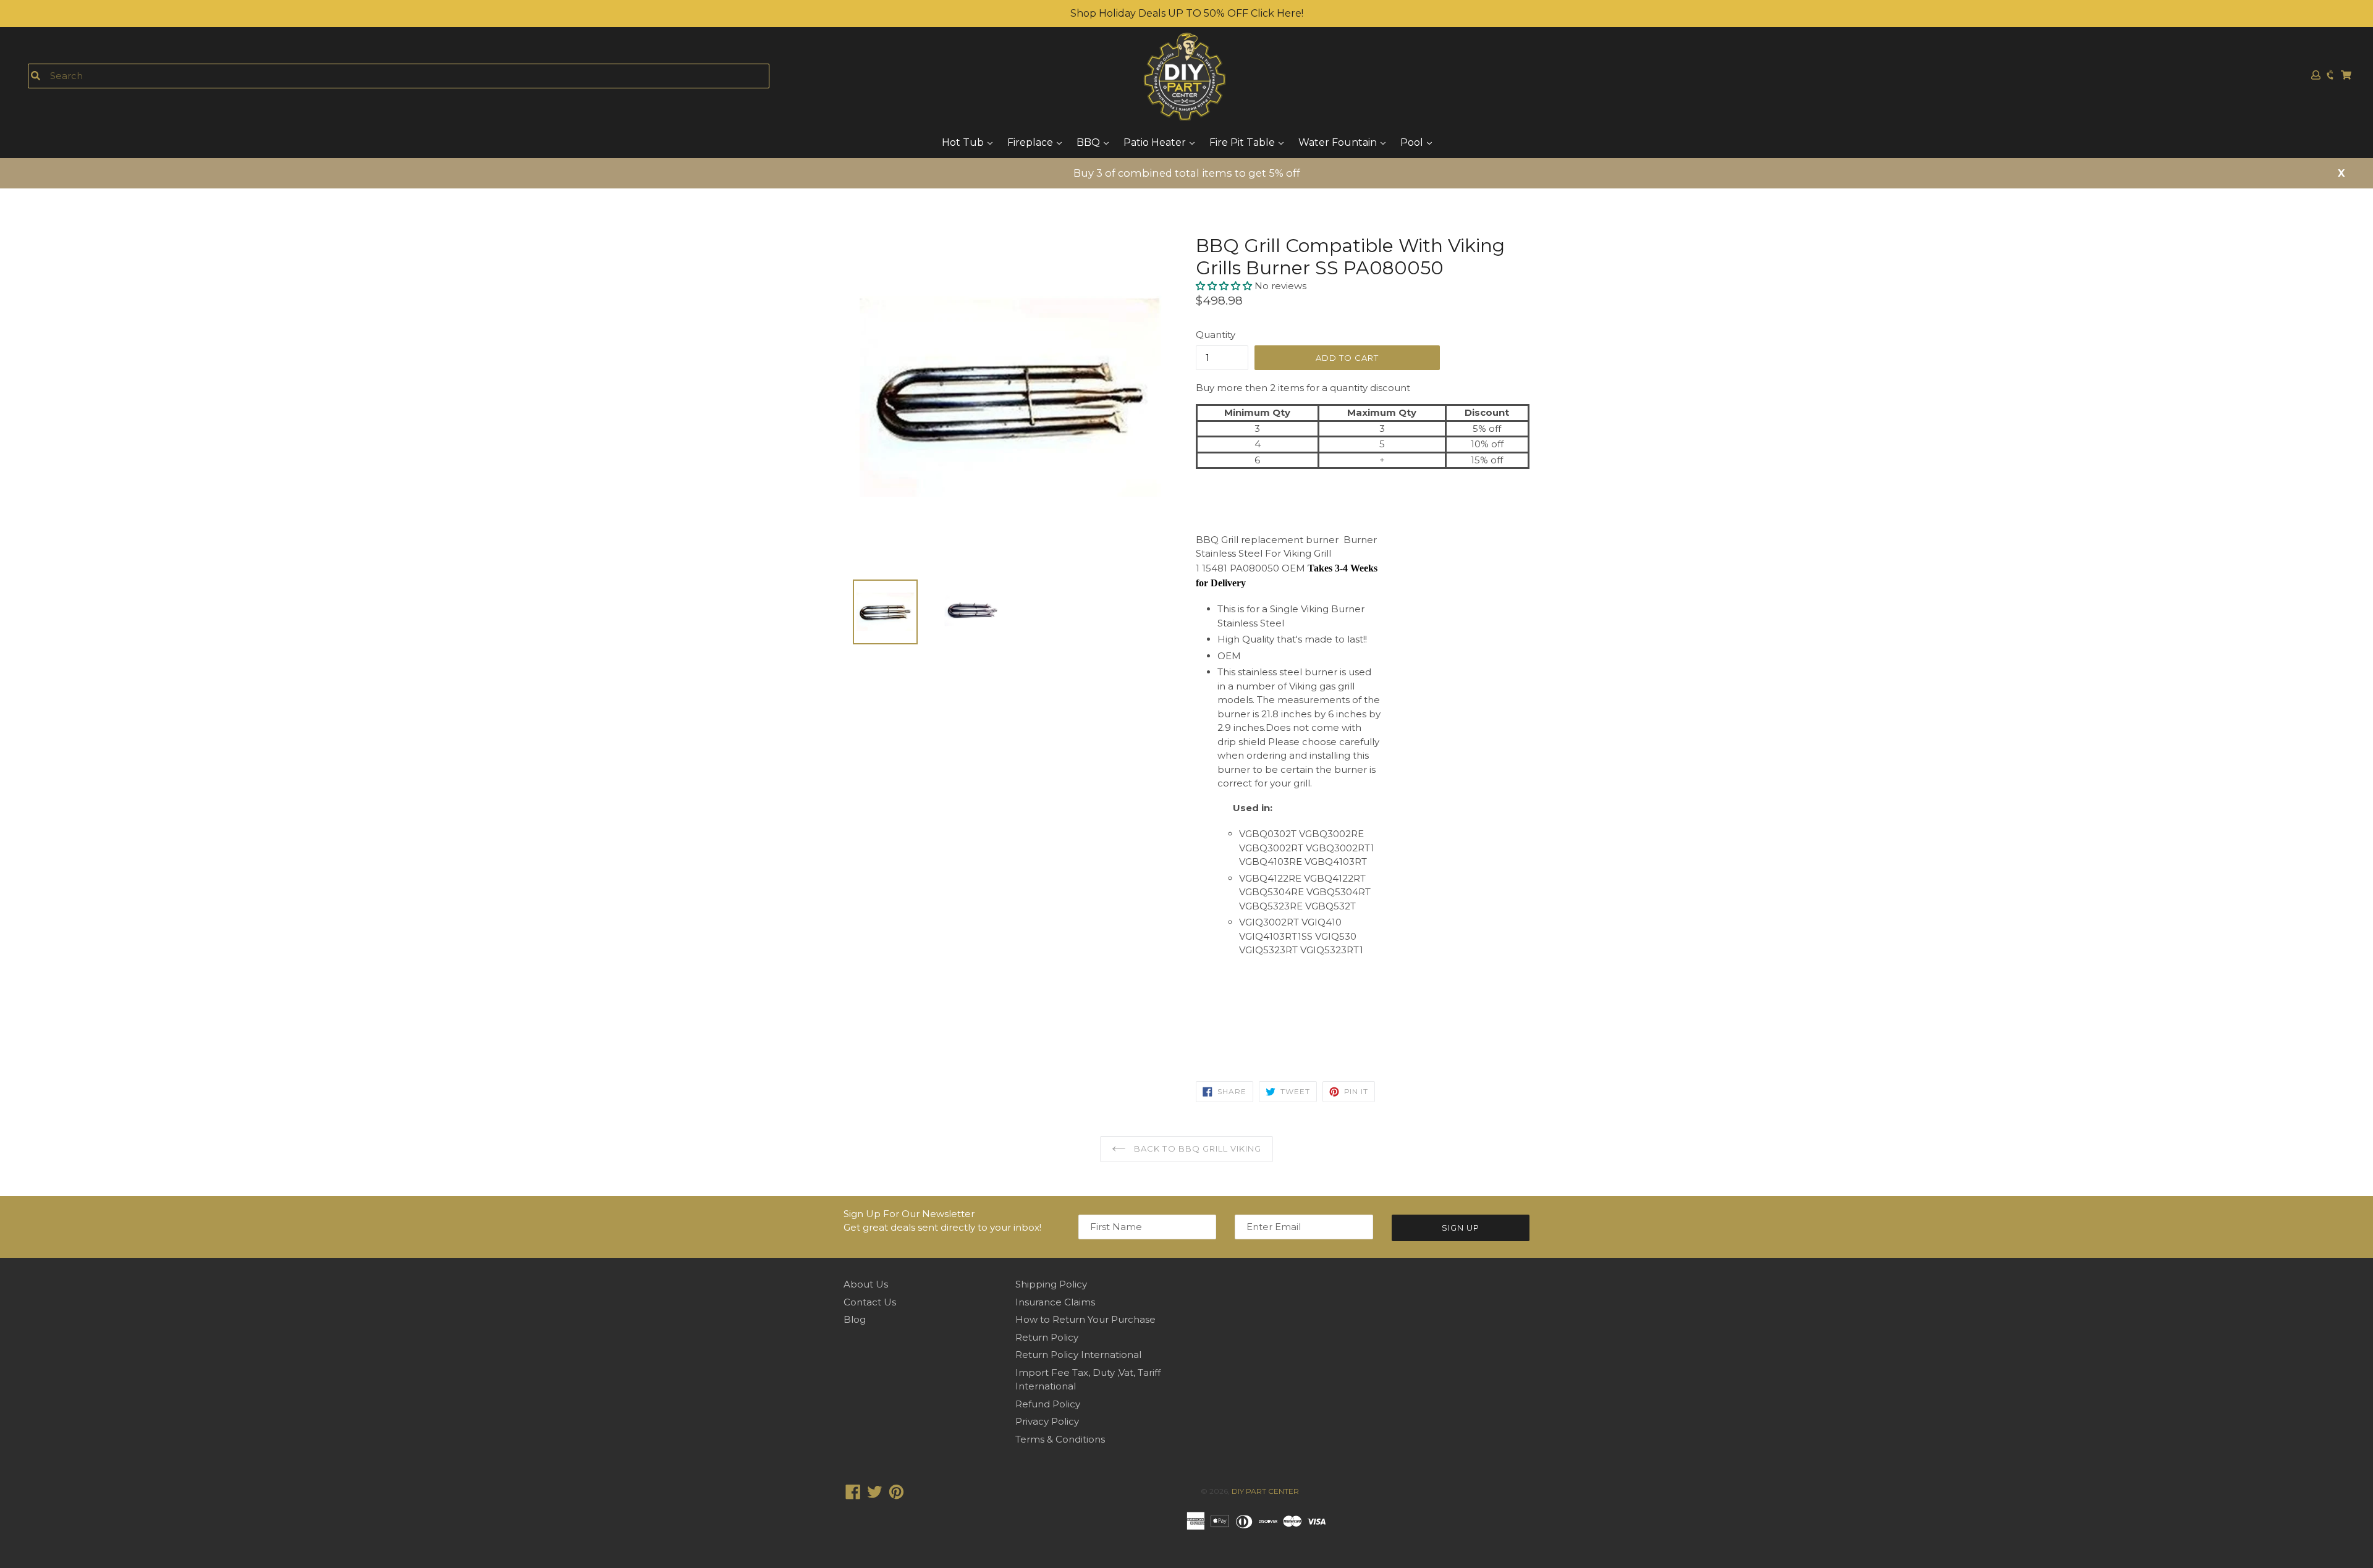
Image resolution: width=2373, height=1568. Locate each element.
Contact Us (870, 1302)
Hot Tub (964, 142)
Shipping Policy (1051, 1284)
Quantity (1216, 335)
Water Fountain (1339, 142)
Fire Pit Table (1243, 142)
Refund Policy (1048, 1404)
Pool (1413, 142)
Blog (855, 1319)
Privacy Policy (1047, 1421)
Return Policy (1047, 1337)
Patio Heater (1156, 142)
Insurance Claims (1055, 1302)
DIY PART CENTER (1265, 1491)
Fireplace (1031, 142)
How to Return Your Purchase (1085, 1319)
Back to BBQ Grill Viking (1196, 1149)
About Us (866, 1284)
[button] (1225, 286)
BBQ (1089, 142)
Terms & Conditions (1060, 1439)
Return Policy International (1078, 1355)
